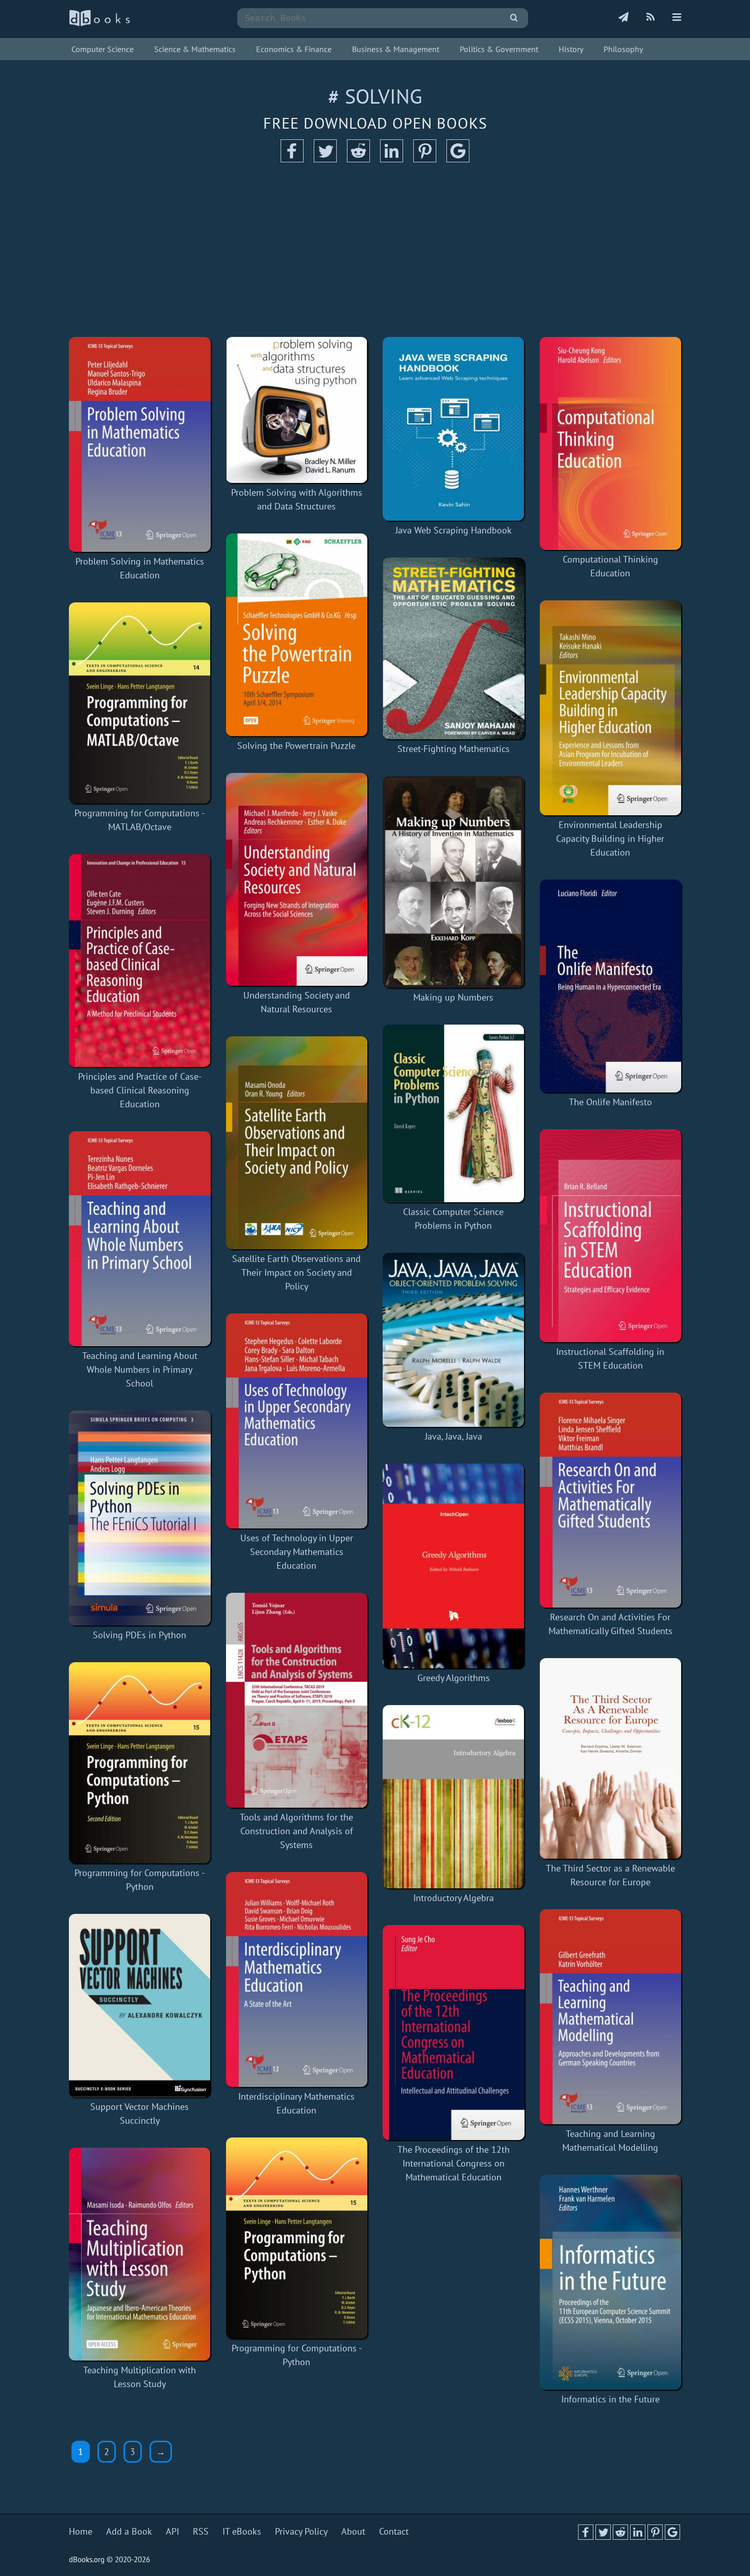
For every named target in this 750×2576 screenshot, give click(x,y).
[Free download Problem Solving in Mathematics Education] (140, 444)
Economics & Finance (294, 49)
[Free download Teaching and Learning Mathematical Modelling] (611, 2017)
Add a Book (129, 2531)
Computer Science (103, 49)
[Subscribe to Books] (623, 18)
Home (81, 2531)
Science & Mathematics (195, 49)
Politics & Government (499, 49)
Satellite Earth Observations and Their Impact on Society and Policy (296, 1272)
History (571, 49)
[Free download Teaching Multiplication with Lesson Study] (140, 2254)
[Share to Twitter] (325, 159)
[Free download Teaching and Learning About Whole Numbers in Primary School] (140, 1239)
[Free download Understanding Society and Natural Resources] (297, 879)
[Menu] (677, 18)
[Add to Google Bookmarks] (458, 159)
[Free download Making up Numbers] (454, 882)
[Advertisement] (375, 250)
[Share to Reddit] (358, 159)
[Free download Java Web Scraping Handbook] (454, 429)
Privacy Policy (301, 2531)
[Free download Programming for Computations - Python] (140, 1763)
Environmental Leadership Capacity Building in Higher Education (610, 839)
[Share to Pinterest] (425, 159)
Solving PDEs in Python (140, 1635)
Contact (394, 2531)
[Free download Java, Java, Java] (454, 1340)
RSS (201, 2531)
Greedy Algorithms (454, 1678)
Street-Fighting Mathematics (454, 749)
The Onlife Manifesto (610, 1102)
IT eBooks (242, 2531)
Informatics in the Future (610, 2399)
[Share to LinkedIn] (392, 159)
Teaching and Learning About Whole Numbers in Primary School (140, 1369)
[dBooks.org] (99, 24)
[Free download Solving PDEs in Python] (140, 1518)
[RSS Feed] (651, 18)
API (172, 2531)
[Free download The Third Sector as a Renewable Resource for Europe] (611, 1758)
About (353, 2531)
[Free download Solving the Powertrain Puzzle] (297, 635)
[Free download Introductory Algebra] (454, 1797)
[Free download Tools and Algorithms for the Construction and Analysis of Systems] (297, 1700)
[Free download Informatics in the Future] (611, 2282)
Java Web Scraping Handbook (454, 530)
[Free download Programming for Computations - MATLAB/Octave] (140, 703)
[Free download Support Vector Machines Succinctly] (140, 2006)
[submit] (514, 18)
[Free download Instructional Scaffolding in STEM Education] (611, 1236)
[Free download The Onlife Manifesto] (611, 986)
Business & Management (396, 49)
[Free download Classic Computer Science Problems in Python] (454, 1113)
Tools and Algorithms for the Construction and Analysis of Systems (296, 1831)
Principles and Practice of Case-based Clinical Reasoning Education (140, 1090)
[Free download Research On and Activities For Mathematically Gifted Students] (611, 1500)
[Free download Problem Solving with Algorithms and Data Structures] (297, 410)
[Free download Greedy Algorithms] (454, 1566)
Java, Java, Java (454, 1436)
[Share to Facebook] (292, 159)
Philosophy (623, 49)
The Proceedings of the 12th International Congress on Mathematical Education (454, 2163)
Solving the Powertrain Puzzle (296, 746)
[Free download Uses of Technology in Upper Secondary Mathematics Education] (297, 1421)
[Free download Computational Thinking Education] (611, 443)
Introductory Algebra (454, 1898)
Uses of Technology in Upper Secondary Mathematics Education (297, 1552)
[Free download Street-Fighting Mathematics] (454, 648)
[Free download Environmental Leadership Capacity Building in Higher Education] (611, 708)
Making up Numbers (453, 997)
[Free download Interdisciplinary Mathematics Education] (297, 1979)
